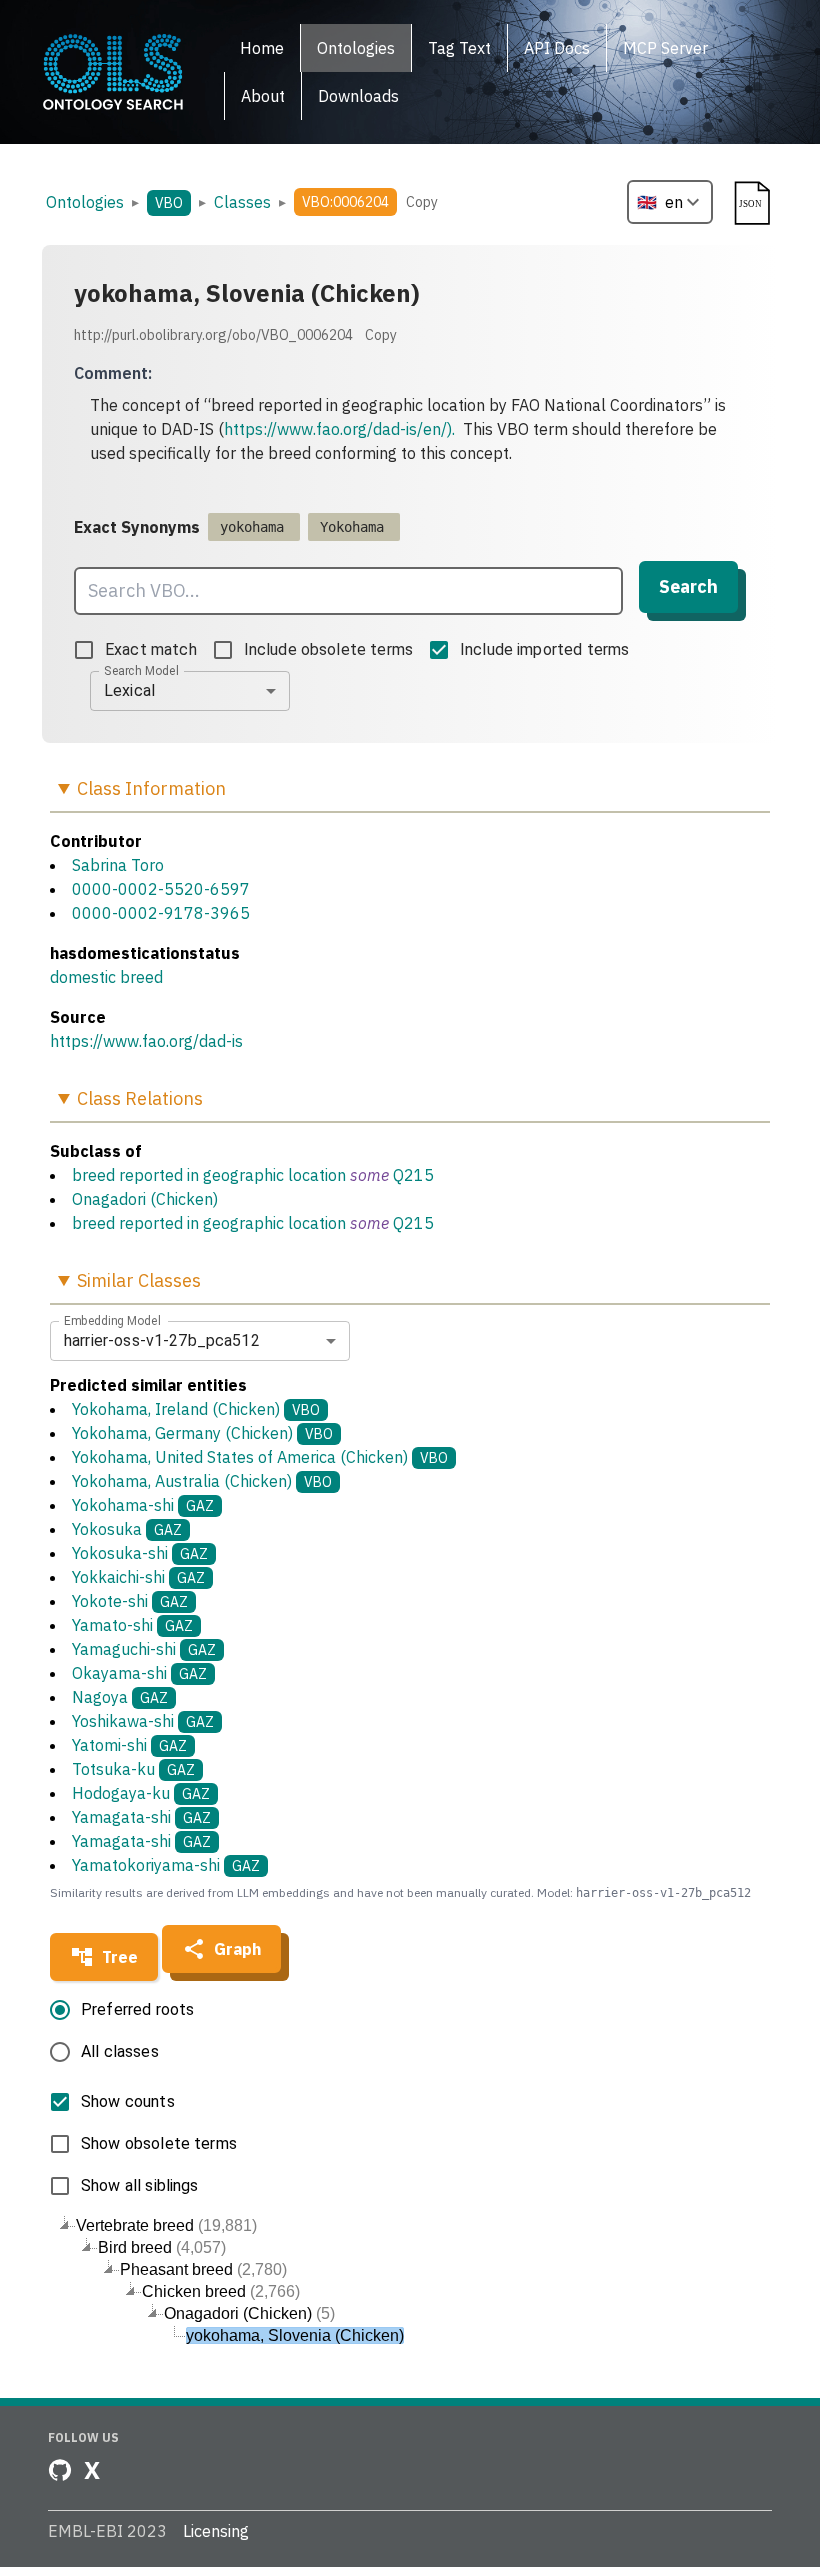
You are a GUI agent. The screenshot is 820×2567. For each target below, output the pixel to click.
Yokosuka (127, 1529)
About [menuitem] (263, 96)
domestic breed (106, 977)
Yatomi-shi (129, 1745)
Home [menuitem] (262, 48)
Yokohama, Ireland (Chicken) (196, 1409)
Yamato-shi (132, 1625)
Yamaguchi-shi (144, 1649)
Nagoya (120, 1697)
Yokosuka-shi (140, 1553)
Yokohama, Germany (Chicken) (202, 1433)
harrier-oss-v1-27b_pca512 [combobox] (162, 1340)
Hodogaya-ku (141, 1793)
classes (242, 202)
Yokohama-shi (143, 1505)
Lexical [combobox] (129, 690)
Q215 (413, 1175)
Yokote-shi (130, 1601)
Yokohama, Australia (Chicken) (202, 1481)
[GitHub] (60, 2470)
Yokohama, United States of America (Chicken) (260, 1457)
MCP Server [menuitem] (665, 48)
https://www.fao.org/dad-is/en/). (339, 429)
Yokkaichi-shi (138, 1577)
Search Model (141, 670)
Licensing (216, 2531)
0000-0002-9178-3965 (161, 913)
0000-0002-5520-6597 (161, 889)
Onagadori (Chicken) (145, 1199)
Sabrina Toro (118, 865)
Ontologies (85, 202)
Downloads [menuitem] (358, 96)
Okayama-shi (139, 1673)
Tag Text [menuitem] (459, 48)
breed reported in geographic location (209, 1175)
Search (688, 586)
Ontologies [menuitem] (356, 48)
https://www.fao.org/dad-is (146, 1041)
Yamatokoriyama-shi (166, 1865)
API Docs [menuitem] (557, 48)
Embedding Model (112, 1320)
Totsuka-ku (133, 1769)
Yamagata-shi (141, 1817)
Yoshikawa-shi (143, 1721)
